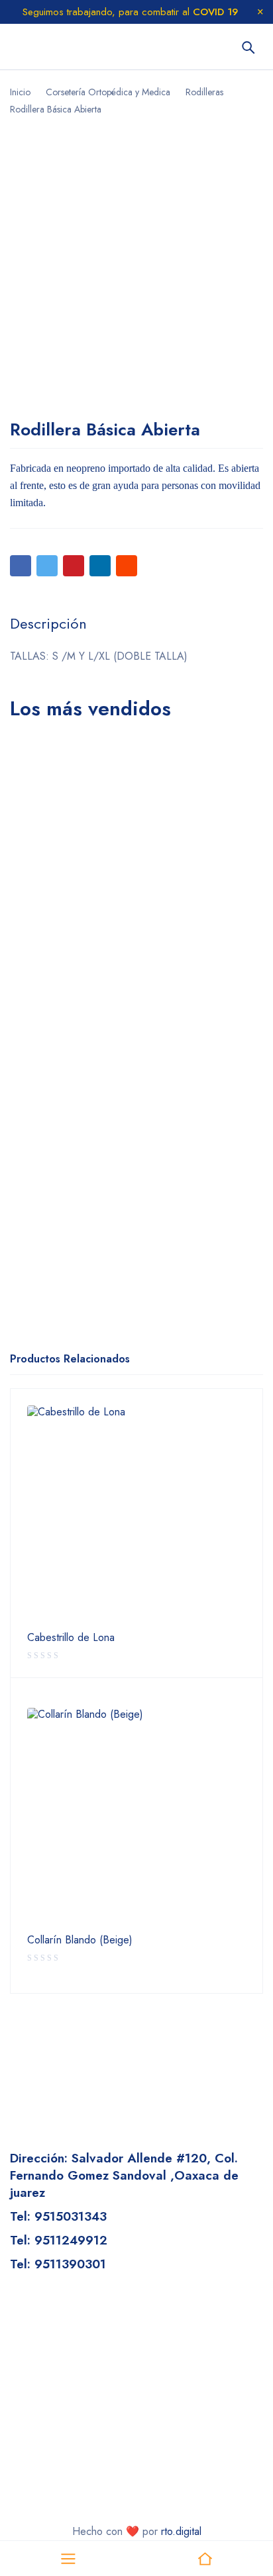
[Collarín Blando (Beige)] (136, 1817)
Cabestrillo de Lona (71, 1638)
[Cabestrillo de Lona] (136, 1515)
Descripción (48, 623)
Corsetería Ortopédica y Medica (108, 92)
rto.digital (181, 2531)
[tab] (48, 623)
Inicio (20, 92)
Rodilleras (204, 92)
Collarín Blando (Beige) (80, 1940)
